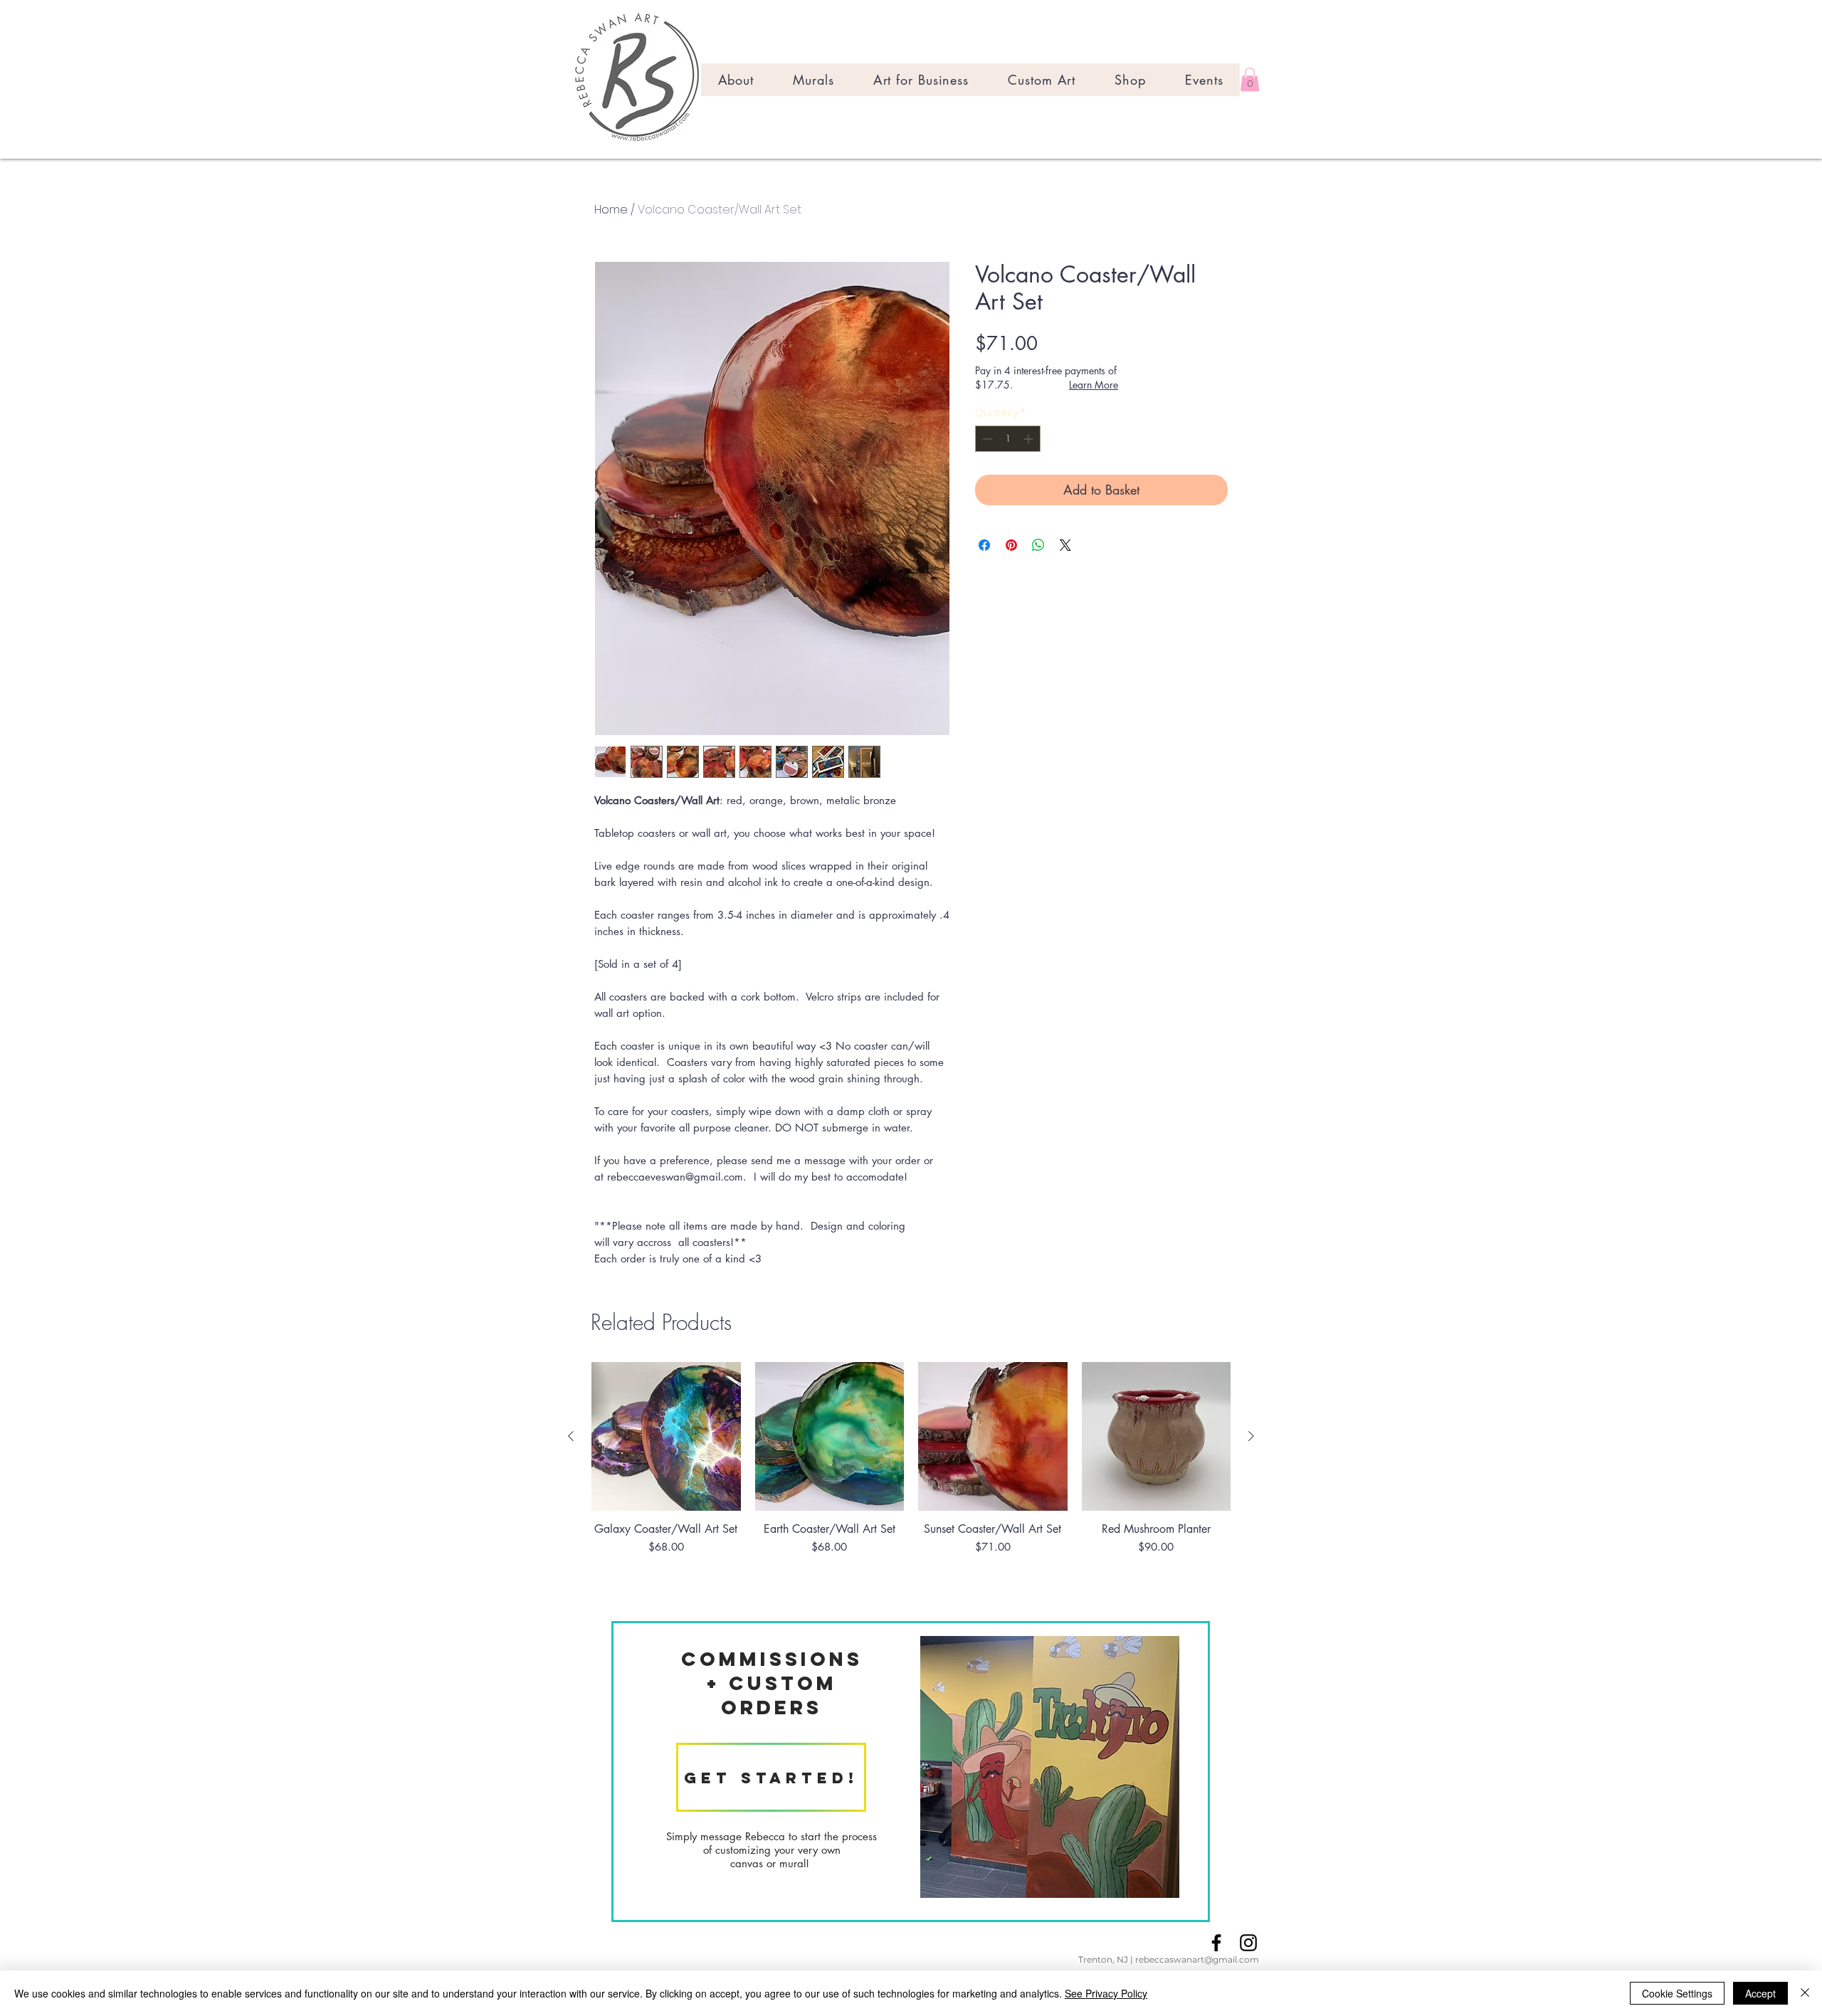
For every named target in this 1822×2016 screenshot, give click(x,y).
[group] (911, 1484)
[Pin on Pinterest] (1011, 545)
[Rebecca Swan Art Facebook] (1216, 1943)
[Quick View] (666, 1437)
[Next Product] (1251, 1436)
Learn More (1094, 385)
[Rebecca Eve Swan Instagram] (1248, 1943)
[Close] (1805, 1993)
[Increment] (1030, 439)
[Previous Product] (571, 1436)
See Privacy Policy (1106, 1993)
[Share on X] (1065, 545)
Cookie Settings (1677, 1993)
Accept (1760, 1993)
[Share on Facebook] (984, 545)
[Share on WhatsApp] (1038, 545)
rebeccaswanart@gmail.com (1197, 1959)
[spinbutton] (1008, 439)
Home (611, 210)
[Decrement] (986, 439)
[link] (1250, 79)
